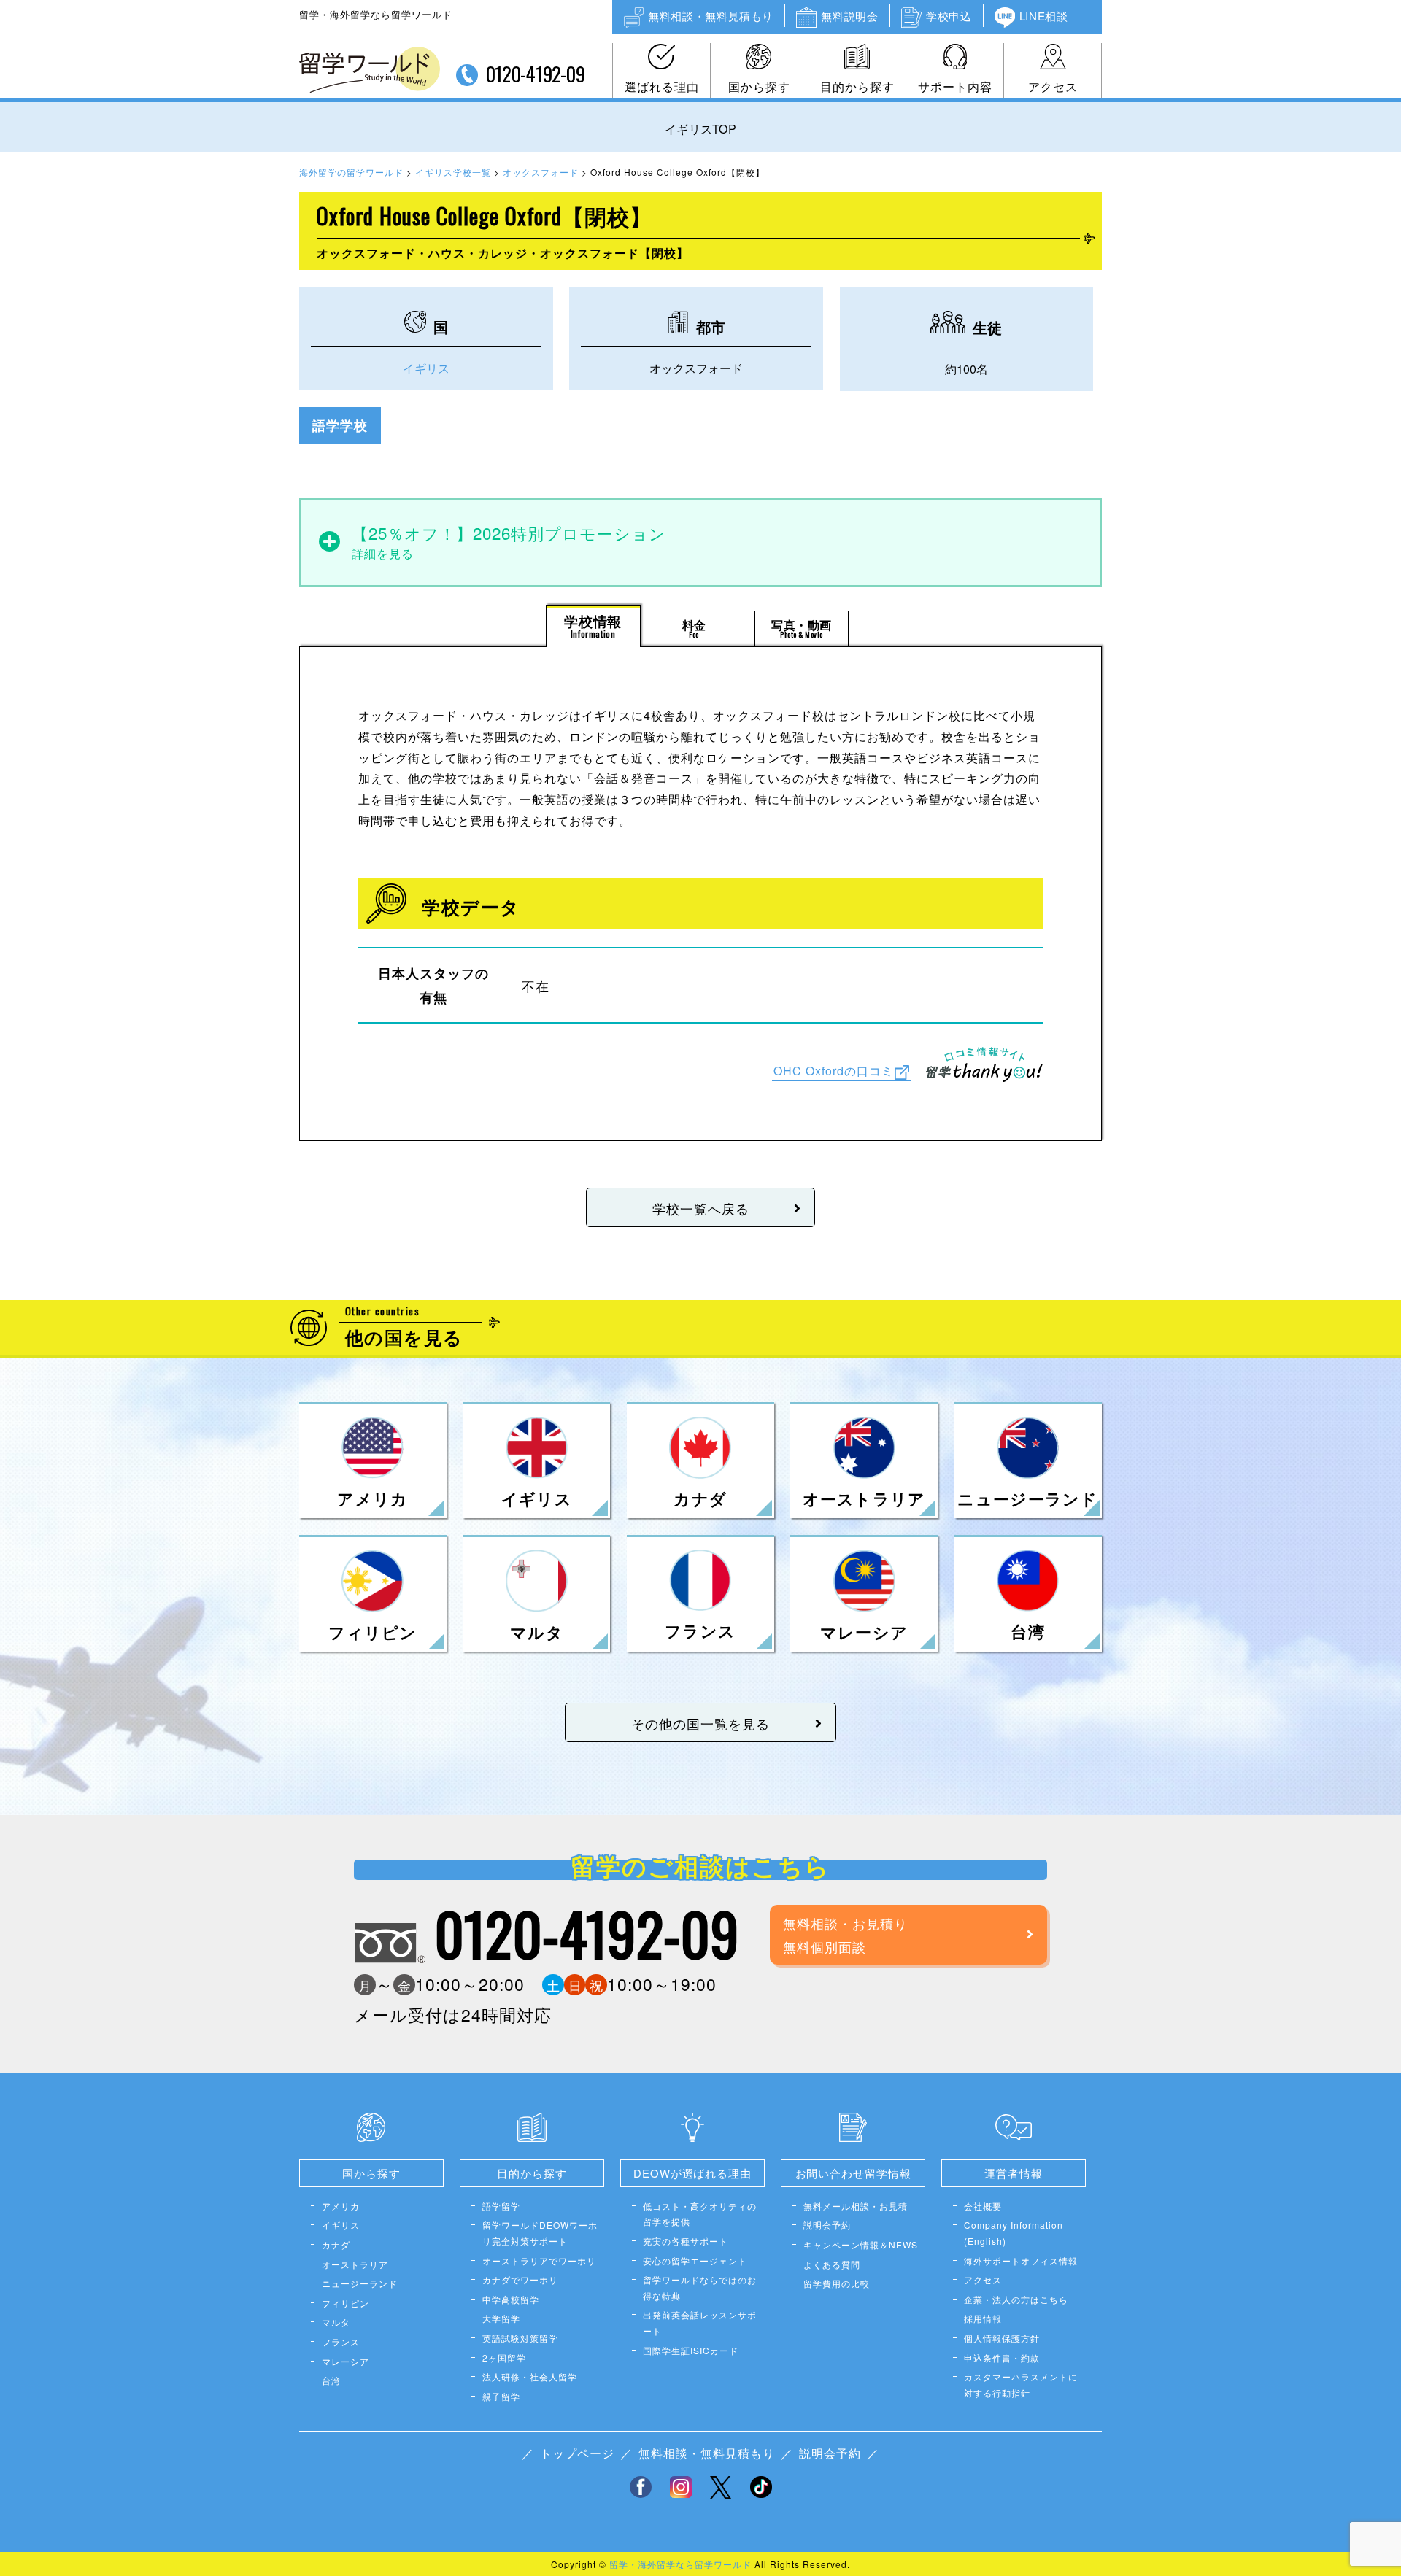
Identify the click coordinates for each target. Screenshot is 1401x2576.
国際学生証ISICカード (691, 2350)
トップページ (577, 2453)
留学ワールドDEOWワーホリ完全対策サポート (540, 2233)
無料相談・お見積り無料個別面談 (845, 1935)
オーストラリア (355, 2264)
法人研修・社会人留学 (530, 2376)
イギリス (426, 368)
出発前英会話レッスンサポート (700, 2322)
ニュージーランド (360, 2283)
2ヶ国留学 (504, 2358)
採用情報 (983, 2318)
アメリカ (341, 2206)
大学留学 (501, 2318)
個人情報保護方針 (1002, 2338)
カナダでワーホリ (520, 2279)
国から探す (759, 86)
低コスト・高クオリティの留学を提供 (700, 2214)
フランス (341, 2341)
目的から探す (857, 86)
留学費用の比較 (837, 2283)
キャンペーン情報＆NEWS (861, 2244)
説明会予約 (827, 2225)
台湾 (331, 2380)
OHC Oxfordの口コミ (834, 1071)
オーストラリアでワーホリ (539, 2260)
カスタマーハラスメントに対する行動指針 (1021, 2384)
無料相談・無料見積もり (711, 16)
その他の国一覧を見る (700, 1723)
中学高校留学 (511, 2299)
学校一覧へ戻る (701, 1208)
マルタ (336, 2322)
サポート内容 (955, 86)
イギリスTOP (700, 129)
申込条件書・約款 (1002, 2358)
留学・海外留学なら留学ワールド (680, 2564)
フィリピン (346, 2303)
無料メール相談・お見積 (856, 2206)
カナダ (336, 2244)
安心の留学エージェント (695, 2260)
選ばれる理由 (662, 86)
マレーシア (346, 2361)
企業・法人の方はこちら (1016, 2299)
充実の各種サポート (686, 2241)
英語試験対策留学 (520, 2338)
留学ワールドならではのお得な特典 (700, 2287)
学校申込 (949, 16)
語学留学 (501, 2206)
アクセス (1053, 86)
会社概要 (983, 2206)
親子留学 (501, 2396)
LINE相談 (1044, 16)
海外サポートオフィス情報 (1021, 2260)
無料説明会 (849, 16)
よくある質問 (832, 2264)
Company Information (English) (1014, 2233)
